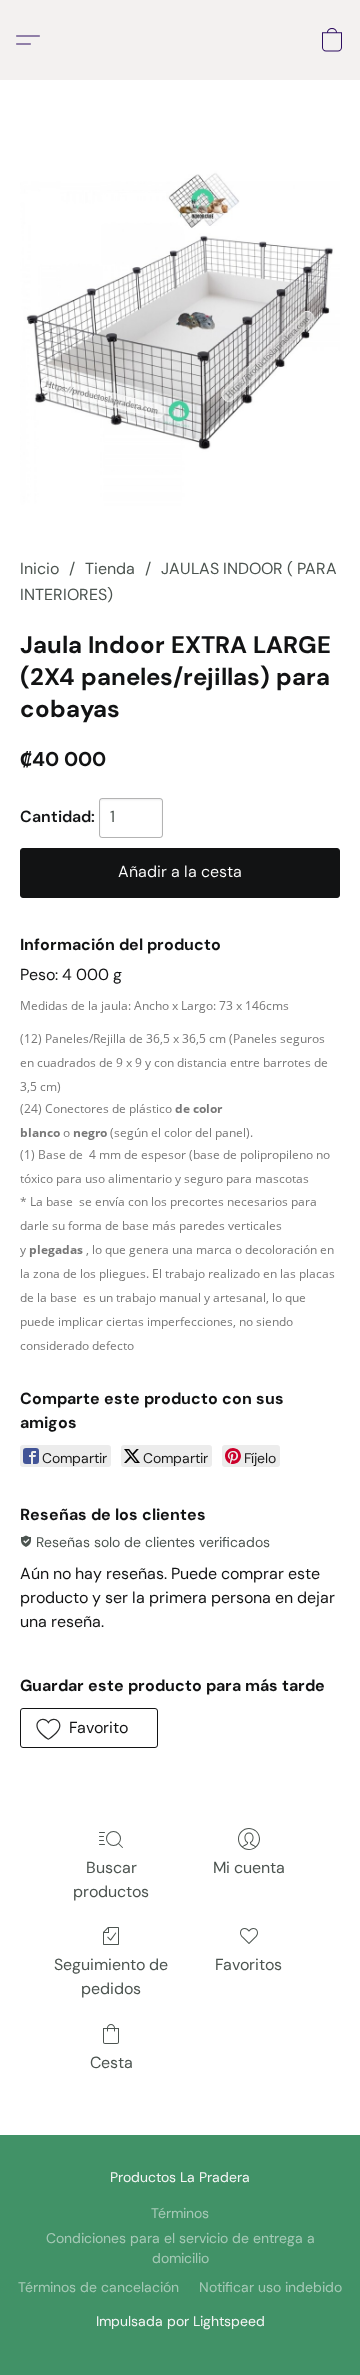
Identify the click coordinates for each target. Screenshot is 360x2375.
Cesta (111, 2062)
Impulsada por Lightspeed (180, 2321)
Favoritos (248, 1964)
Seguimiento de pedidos (111, 1976)
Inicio (39, 568)
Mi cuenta (249, 1867)
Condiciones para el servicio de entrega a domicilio (180, 2248)
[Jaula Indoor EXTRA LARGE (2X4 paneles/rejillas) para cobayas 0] (180, 343)
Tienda (110, 568)
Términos (180, 2213)
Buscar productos (111, 1879)
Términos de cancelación (98, 2287)
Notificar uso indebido (270, 2287)
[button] (33, 40)
